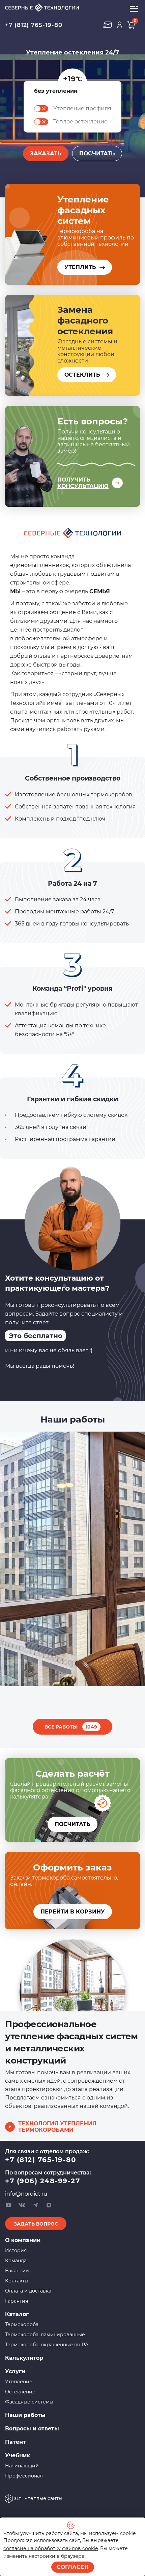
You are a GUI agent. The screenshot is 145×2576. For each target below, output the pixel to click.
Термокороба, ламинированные (45, 2335)
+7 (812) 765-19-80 (34, 25)
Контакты (17, 2281)
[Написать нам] (108, 25)
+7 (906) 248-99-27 (42, 2181)
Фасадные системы (29, 2402)
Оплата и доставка (28, 2291)
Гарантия (17, 2301)
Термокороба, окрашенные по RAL (48, 2345)
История (16, 2250)
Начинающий (22, 2466)
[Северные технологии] (55, 8)
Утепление (19, 2382)
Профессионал (24, 2476)
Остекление (20, 2392)
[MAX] (49, 2205)
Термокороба (22, 2324)
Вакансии (17, 2271)
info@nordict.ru (26, 2194)
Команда (16, 2261)
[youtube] (8, 2205)
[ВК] (22, 2205)
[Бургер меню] (134, 8)
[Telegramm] (35, 2205)
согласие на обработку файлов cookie (51, 2548)
